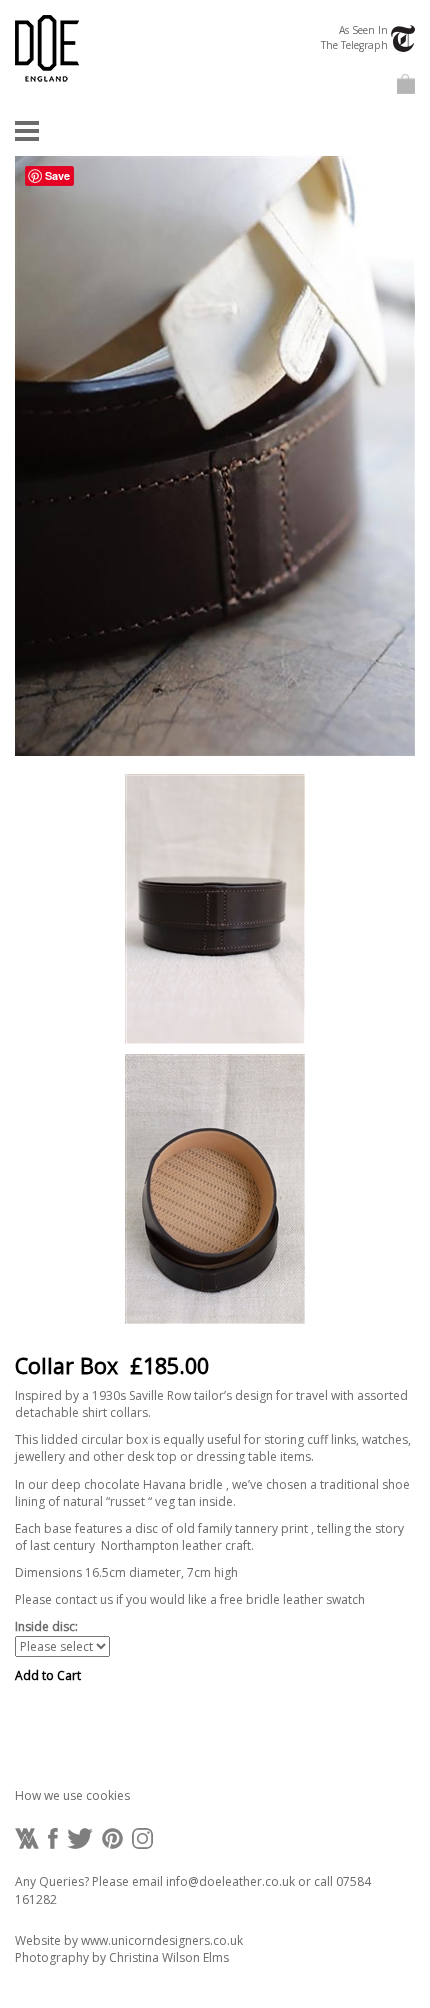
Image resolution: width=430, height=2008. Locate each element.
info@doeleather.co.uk (230, 1881)
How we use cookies (72, 1795)
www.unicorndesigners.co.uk (162, 1940)
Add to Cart (48, 1675)
